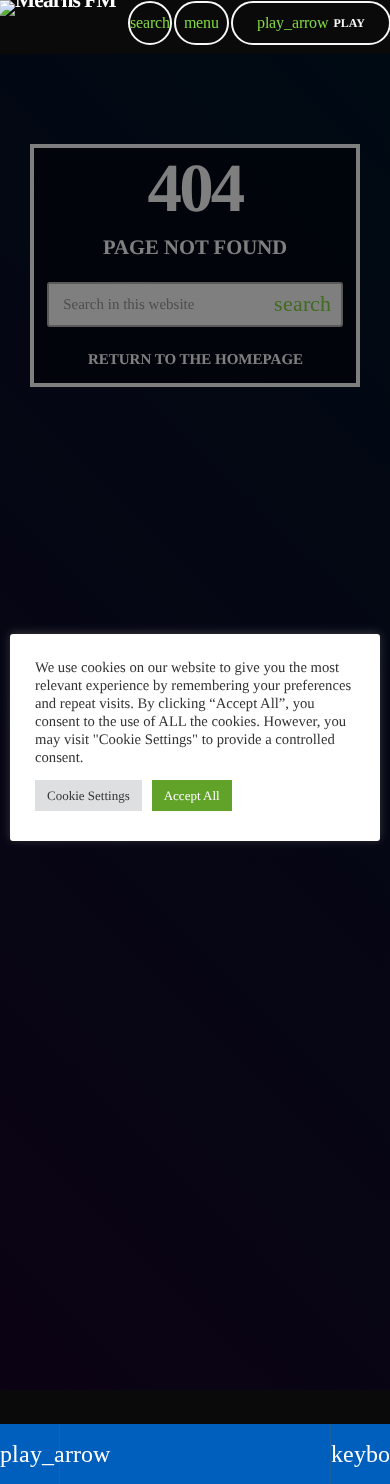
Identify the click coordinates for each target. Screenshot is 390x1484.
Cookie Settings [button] (88, 795)
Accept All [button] (192, 795)
